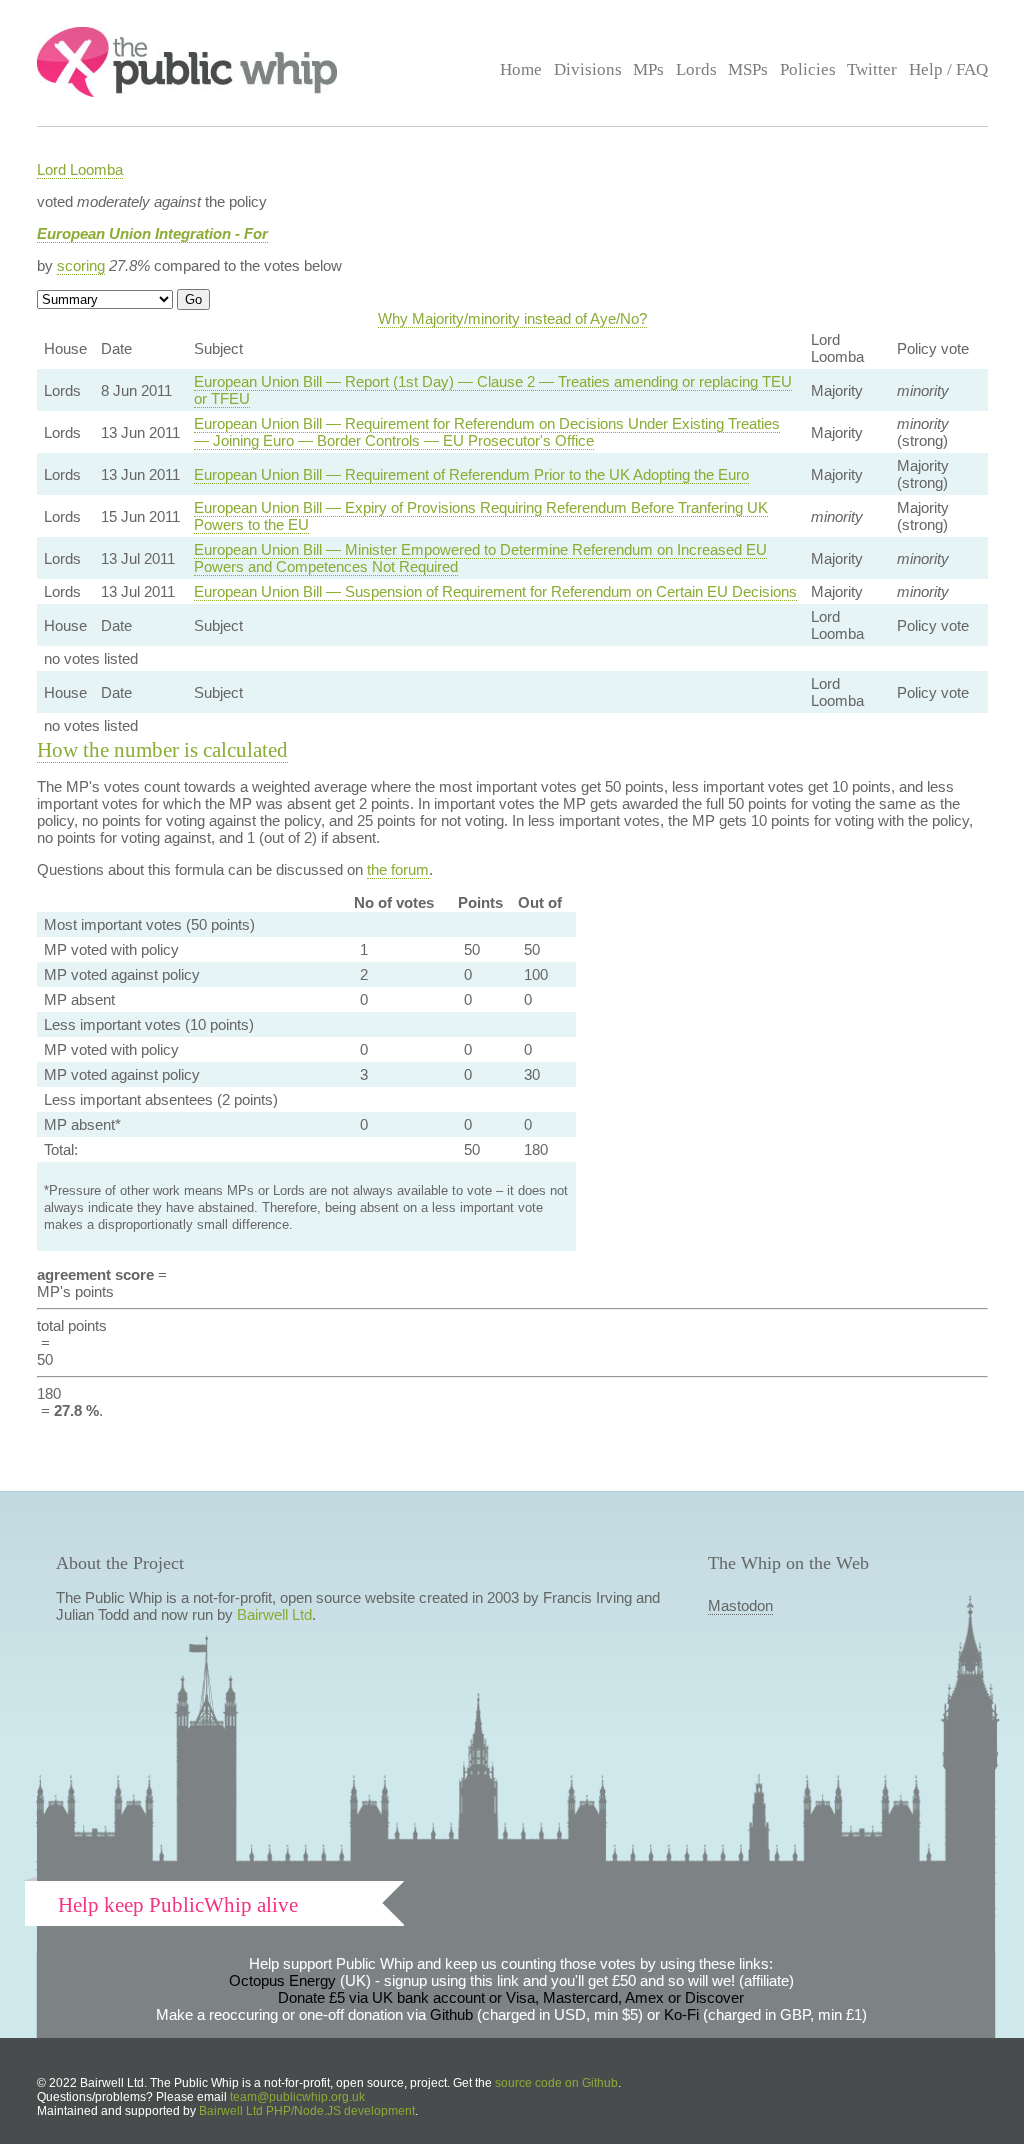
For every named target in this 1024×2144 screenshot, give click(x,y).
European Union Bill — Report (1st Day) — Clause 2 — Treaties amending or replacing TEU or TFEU (493, 390)
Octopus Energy (282, 1980)
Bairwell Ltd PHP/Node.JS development (307, 2111)
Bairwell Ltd (274, 1614)
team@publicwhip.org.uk (297, 2097)
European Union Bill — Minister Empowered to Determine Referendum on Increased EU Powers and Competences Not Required (480, 558)
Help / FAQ (948, 69)
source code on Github (556, 2083)
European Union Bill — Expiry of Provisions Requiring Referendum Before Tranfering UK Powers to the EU (481, 516)
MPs (648, 69)
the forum (398, 869)
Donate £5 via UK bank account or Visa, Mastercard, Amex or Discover (511, 1997)
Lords (696, 69)
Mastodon (740, 1605)
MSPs (748, 69)
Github (451, 2014)
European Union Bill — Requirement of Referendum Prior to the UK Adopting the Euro (471, 474)
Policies (808, 69)
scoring (81, 265)
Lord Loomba (80, 169)
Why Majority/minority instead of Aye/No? (512, 318)
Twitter (872, 69)
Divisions (588, 69)
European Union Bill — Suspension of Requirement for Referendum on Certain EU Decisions (495, 591)
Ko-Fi (681, 2014)
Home (521, 69)
